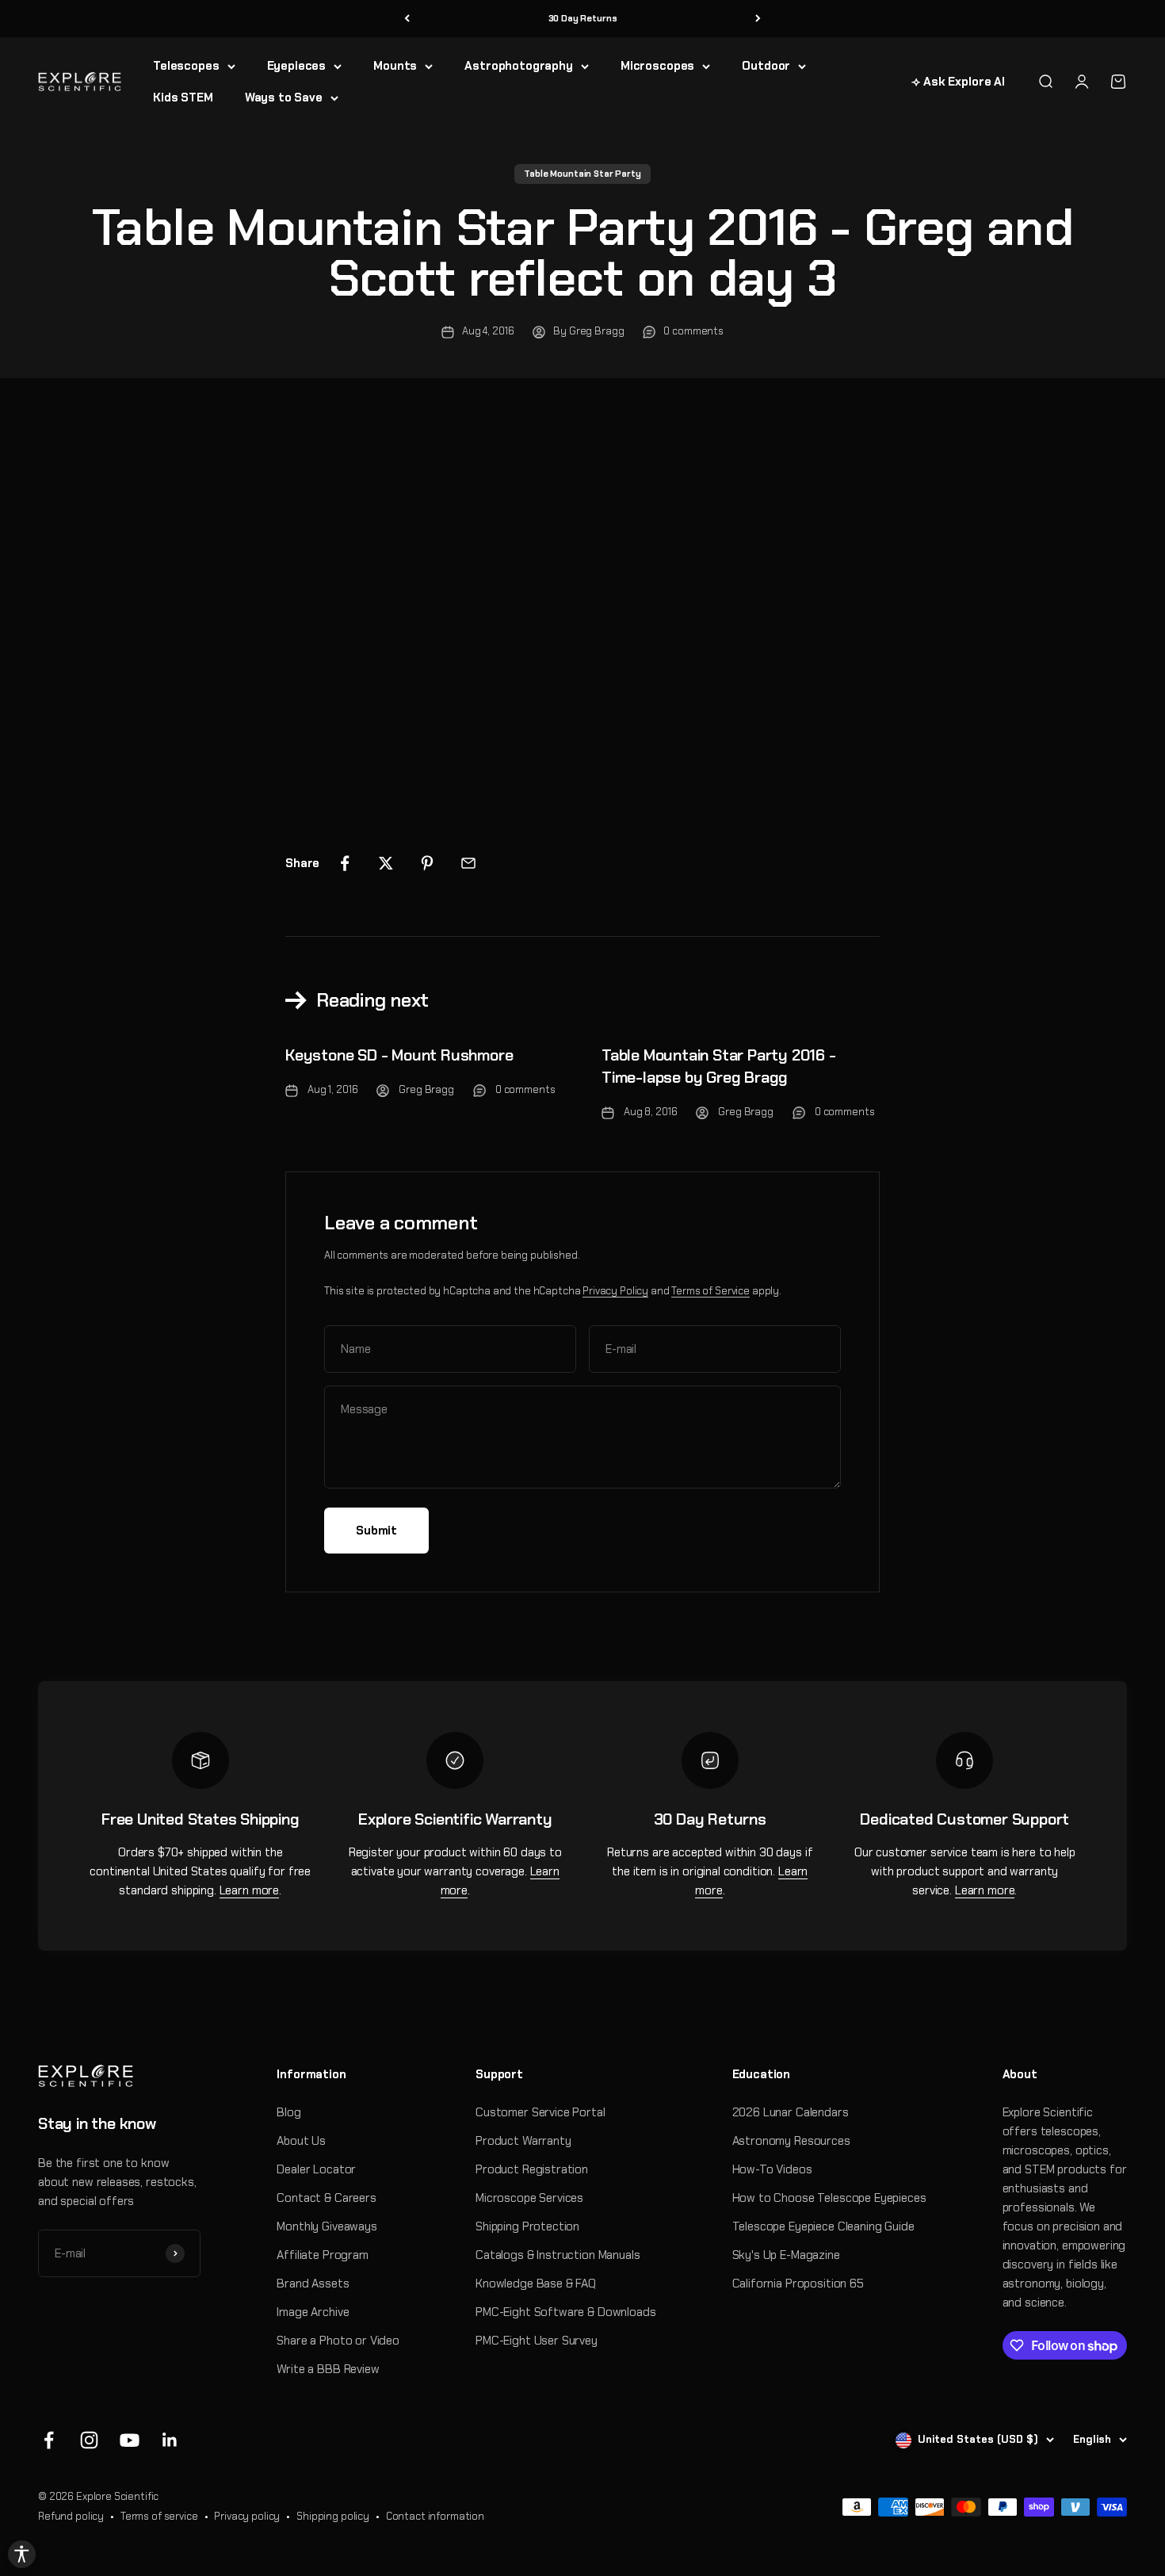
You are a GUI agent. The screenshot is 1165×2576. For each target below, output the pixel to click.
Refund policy (71, 2516)
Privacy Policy (615, 1291)
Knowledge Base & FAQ (536, 2284)
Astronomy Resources (791, 2141)
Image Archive (313, 2312)
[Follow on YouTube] (130, 2440)
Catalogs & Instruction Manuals (558, 2255)
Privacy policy (247, 2516)
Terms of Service (710, 1291)
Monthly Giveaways (327, 2226)
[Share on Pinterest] (427, 863)
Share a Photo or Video (338, 2341)
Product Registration (532, 2169)
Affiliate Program (322, 2255)
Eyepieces (297, 66)
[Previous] (407, 19)
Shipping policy (333, 2516)
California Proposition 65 (798, 2284)
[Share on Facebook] (345, 863)
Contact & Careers (326, 2198)
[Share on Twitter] (386, 863)
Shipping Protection (527, 2226)
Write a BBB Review (328, 2369)
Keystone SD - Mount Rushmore (399, 1055)
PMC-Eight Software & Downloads (566, 2312)
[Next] (758, 19)
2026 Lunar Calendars (791, 2112)
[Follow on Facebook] (49, 2440)
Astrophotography (519, 66)
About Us (301, 2141)
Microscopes (657, 66)
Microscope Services (529, 2198)
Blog (288, 2112)
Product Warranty (523, 2141)
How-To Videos (772, 2169)
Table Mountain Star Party (582, 174)
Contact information (435, 2516)
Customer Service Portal (540, 2112)
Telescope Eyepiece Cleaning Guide (823, 2226)
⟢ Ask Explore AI (958, 82)
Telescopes (186, 66)
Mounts (395, 66)
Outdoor (766, 66)
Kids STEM (183, 97)
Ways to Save (284, 97)
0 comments (693, 331)
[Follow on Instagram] (89, 2440)
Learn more (250, 1890)
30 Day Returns (583, 18)
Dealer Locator (316, 2169)
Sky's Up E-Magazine (786, 2255)
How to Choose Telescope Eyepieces (829, 2198)
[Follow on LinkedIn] (170, 2440)
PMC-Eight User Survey (537, 2341)
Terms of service (159, 2516)
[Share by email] (468, 863)
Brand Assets (313, 2284)
